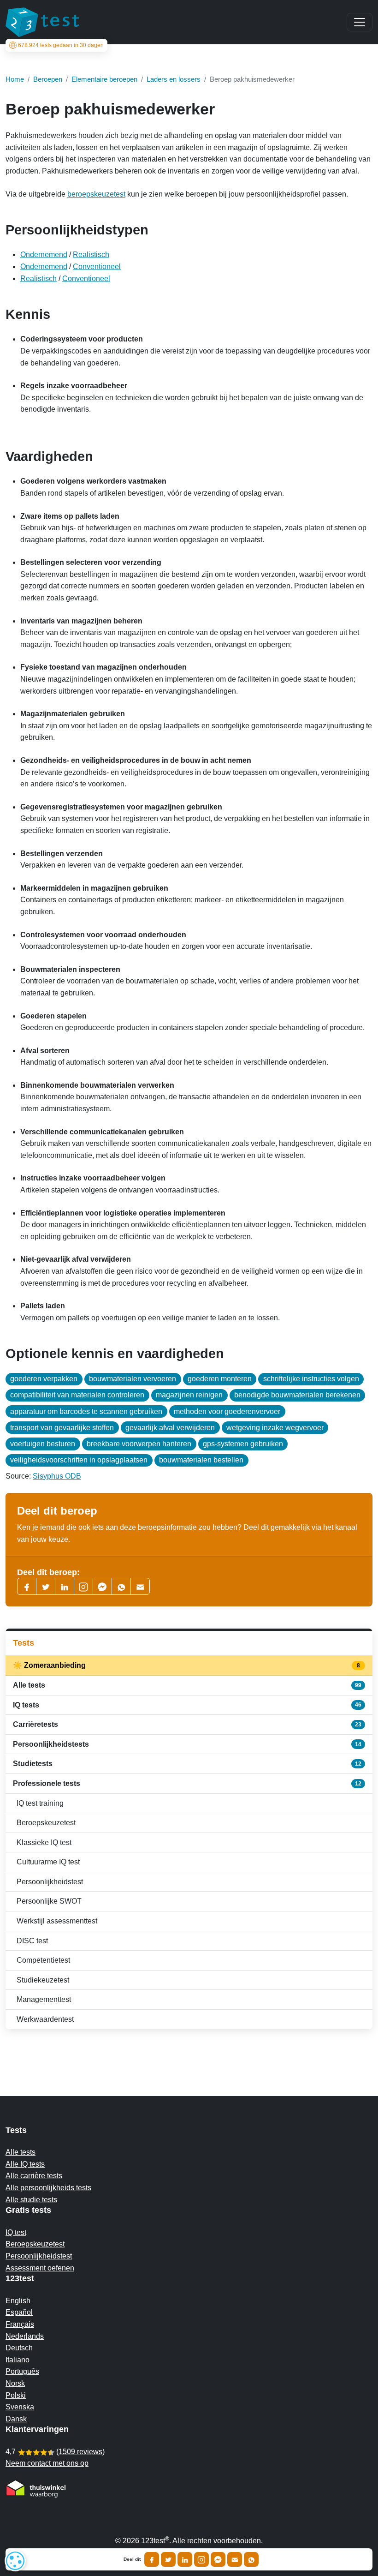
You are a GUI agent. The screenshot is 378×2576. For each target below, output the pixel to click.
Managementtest (44, 1999)
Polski (16, 2395)
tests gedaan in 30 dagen (61, 45)
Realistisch (91, 255)
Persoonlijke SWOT (49, 1901)
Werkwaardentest (45, 2019)
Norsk (15, 2383)
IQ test (16, 2232)
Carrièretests (187, 1724)
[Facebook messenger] (102, 1586)
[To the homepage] (42, 22)
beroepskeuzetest (96, 194)
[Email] (235, 2559)
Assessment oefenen (40, 2268)
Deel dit (132, 2559)
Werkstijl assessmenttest (57, 1921)
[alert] (15, 2561)
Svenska (20, 2407)
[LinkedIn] (65, 1586)
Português (22, 2371)
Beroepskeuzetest (46, 1823)
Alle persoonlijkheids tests (48, 2188)
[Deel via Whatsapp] (251, 2559)
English (18, 2301)
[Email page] (140, 1586)
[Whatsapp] (121, 1586)
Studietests (187, 1764)
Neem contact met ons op (47, 2463)
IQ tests (187, 1705)
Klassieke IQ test (44, 1842)
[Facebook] (27, 1586)
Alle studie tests (31, 2200)
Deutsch (19, 2348)
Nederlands (25, 2336)
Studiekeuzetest (43, 1980)
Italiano (18, 2360)
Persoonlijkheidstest (50, 1882)
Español (19, 2312)
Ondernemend (44, 255)
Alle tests (187, 1685)
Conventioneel (97, 267)
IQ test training (40, 1803)
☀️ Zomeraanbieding (187, 1665)
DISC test (32, 1941)
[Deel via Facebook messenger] (218, 2559)
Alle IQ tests (25, 2164)
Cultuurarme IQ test (48, 1862)
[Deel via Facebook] (152, 2559)
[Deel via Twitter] (168, 2559)
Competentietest (43, 1960)
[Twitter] (46, 1586)
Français (20, 2324)
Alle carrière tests (34, 2176)
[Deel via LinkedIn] (185, 2559)
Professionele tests (187, 1783)
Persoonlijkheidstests (187, 1744)
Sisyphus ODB (57, 1476)
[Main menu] (360, 22)
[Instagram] (201, 2559)
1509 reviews (80, 2452)
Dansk (16, 2419)
